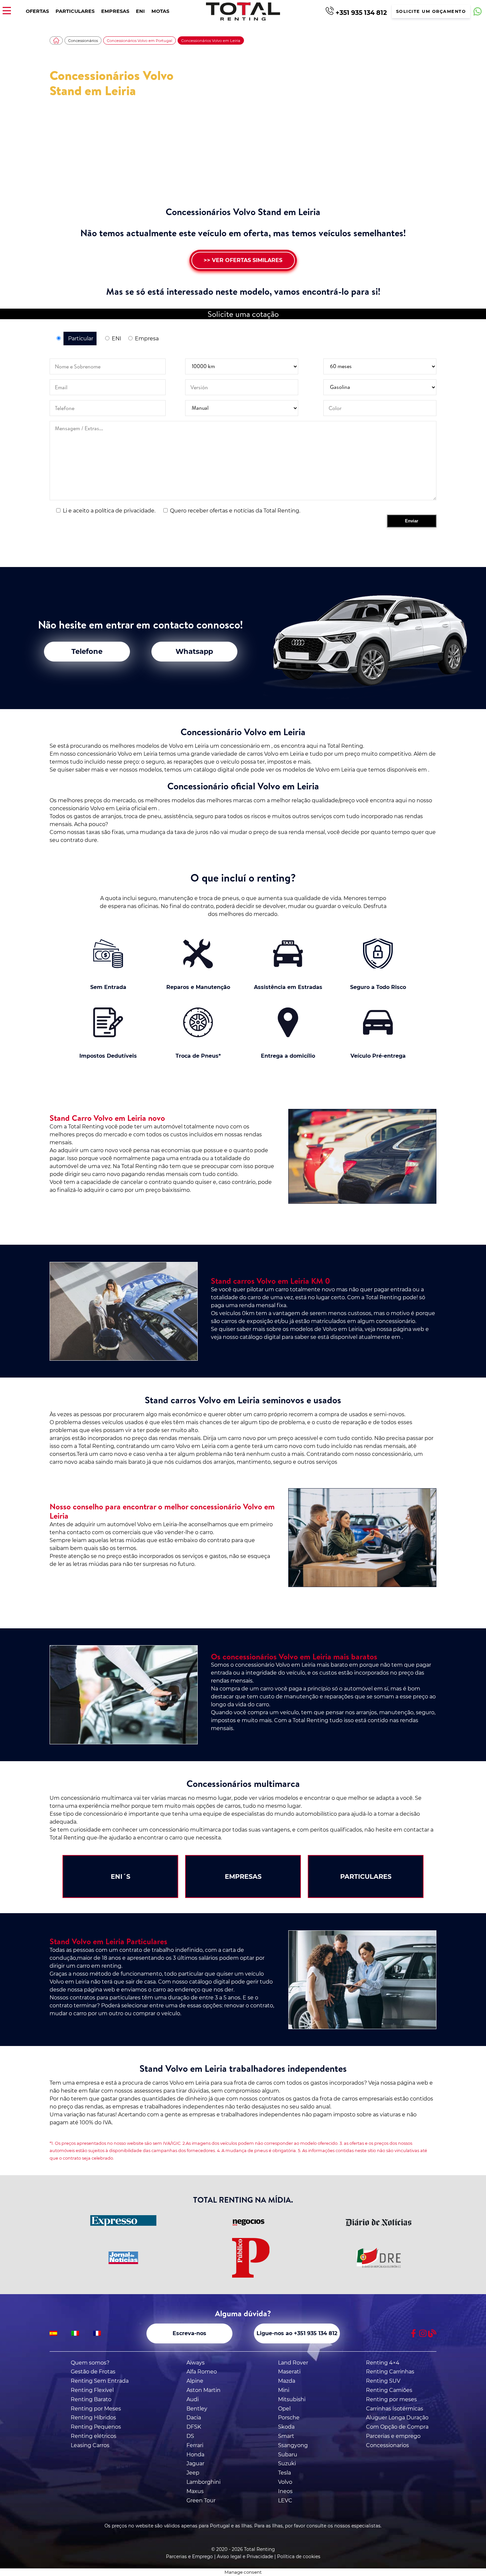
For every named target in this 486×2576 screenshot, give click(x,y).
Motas (160, 11)
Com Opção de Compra (397, 2427)
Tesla (284, 2473)
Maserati (289, 2372)
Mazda (287, 2381)
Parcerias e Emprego (189, 2557)
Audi (193, 2399)
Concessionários (83, 41)
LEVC (285, 2500)
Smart (286, 2436)
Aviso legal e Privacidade (245, 2557)
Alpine (195, 2381)
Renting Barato (91, 2399)
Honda (195, 2455)
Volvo (285, 2482)
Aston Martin (203, 2390)
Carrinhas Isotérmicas (395, 2409)
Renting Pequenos (96, 2427)
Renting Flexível (92, 2390)
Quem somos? (90, 2363)
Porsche (289, 2418)
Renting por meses (391, 2399)
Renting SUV (383, 2381)
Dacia (194, 2418)
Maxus (195, 2491)
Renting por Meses (96, 2409)
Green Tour (201, 2500)
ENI (140, 11)
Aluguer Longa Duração (397, 2418)
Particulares (75, 11)
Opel (284, 2409)
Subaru (288, 2455)
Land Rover (293, 2363)
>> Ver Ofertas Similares (243, 260)
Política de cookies (299, 2557)
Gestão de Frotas (93, 2372)
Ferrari (195, 2445)
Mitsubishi (292, 2399)
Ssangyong (293, 2445)
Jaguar (195, 2463)
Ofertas (37, 11)
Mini (284, 2390)
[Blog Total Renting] (432, 2333)
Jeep (193, 2473)
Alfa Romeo (202, 2372)
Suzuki (287, 2463)
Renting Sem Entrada (100, 2381)
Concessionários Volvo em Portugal (140, 41)
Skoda (286, 2427)
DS (190, 2436)
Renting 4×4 (383, 2363)
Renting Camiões (389, 2390)
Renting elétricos (94, 2436)
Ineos (285, 2491)
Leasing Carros (90, 2445)
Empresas (115, 11)
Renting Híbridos (93, 2418)
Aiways (196, 2363)
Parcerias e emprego (393, 2436)
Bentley (197, 2409)
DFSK (194, 2427)
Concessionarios (387, 2445)
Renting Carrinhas (390, 2372)
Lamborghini (203, 2482)
